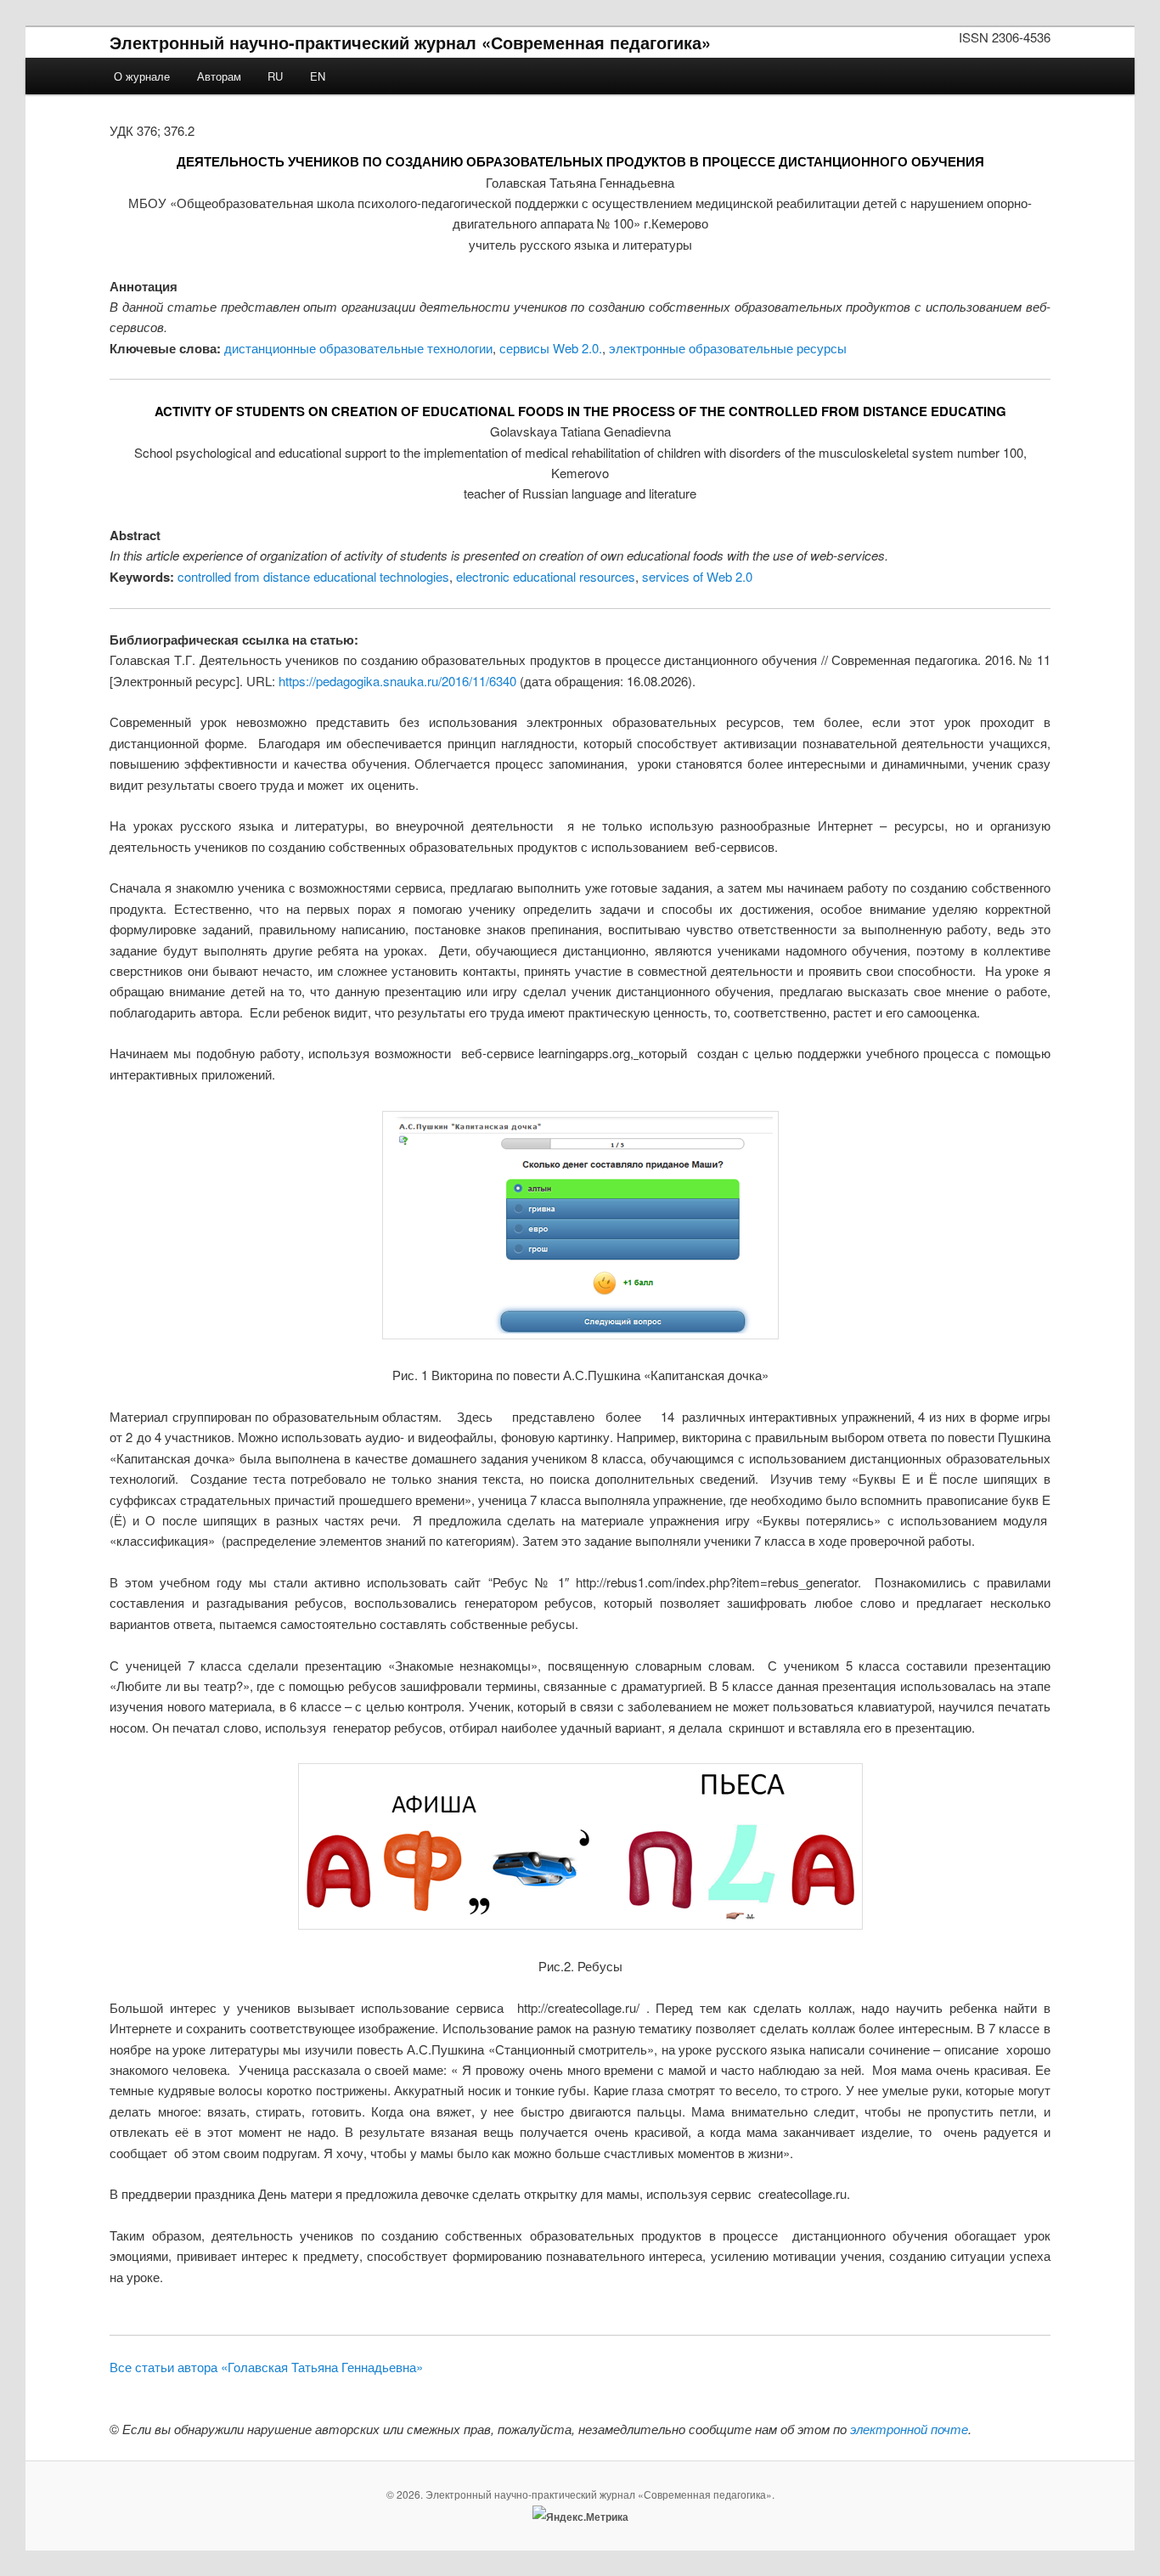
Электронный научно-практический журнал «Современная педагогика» (410, 42)
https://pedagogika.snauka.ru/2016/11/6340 (397, 681)
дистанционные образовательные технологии (358, 348)
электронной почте (909, 2429)
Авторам (219, 76)
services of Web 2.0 (697, 576)
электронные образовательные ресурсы (728, 348)
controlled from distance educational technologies (313, 576)
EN (318, 76)
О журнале (142, 76)
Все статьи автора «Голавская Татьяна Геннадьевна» (266, 2367)
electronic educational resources (546, 576)
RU (275, 76)
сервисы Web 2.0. (551, 348)
